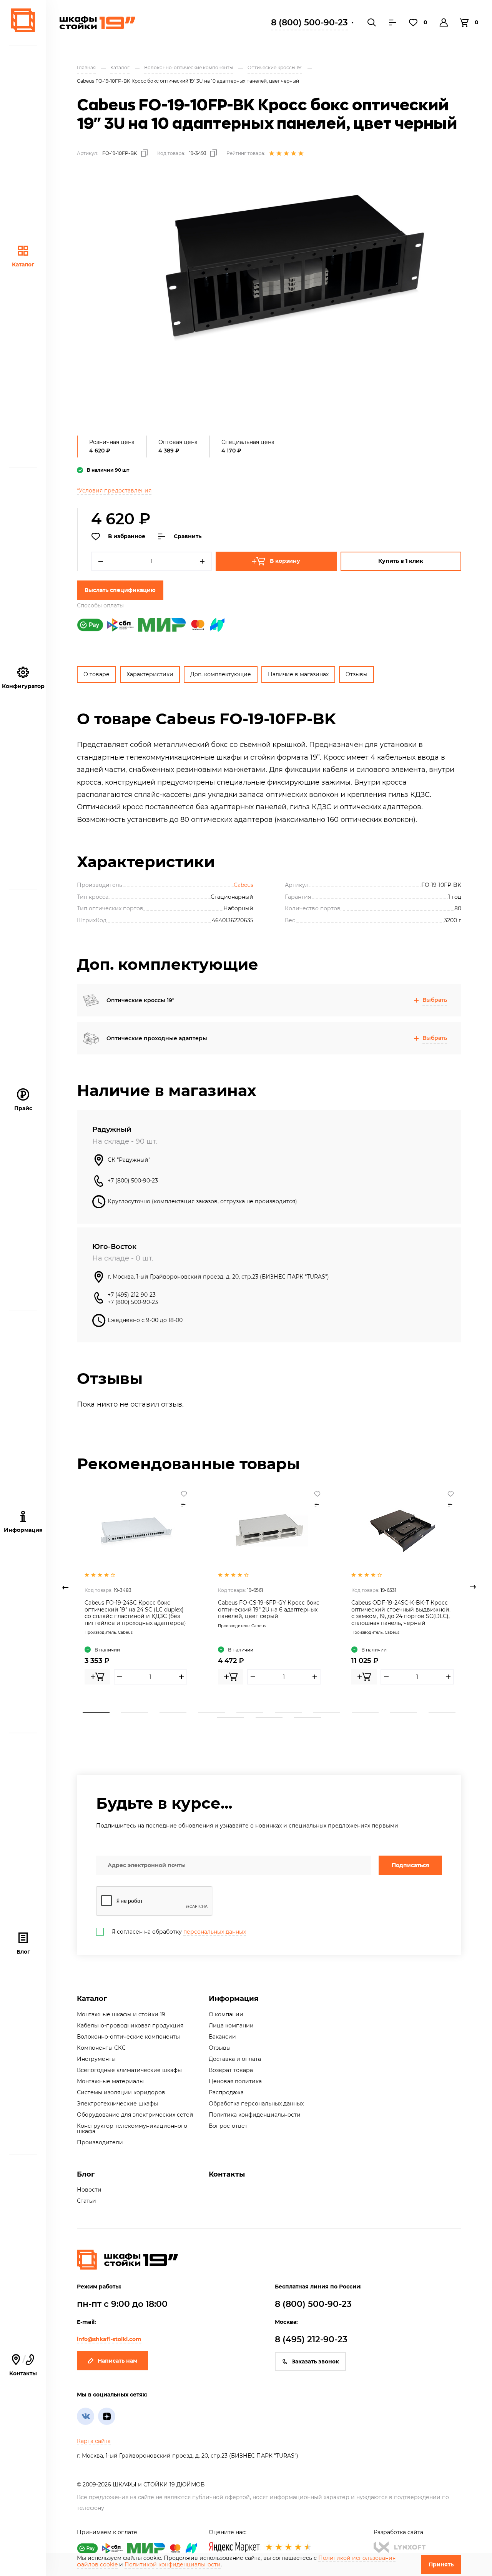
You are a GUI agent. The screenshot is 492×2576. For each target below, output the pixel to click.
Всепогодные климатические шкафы (129, 2070)
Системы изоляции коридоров (121, 2092)
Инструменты (96, 2059)
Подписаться (411, 1865)
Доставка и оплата (235, 2059)
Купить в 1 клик (401, 561)
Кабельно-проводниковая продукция (130, 2026)
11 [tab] (231, 1718)
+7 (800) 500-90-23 (133, 1181)
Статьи (86, 2201)
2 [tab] (135, 1712)
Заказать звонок (315, 2361)
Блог (23, 1952)
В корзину (285, 561)
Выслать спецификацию (120, 590)
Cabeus (244, 885)
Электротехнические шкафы (117, 2104)
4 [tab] (211, 1712)
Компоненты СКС (101, 2048)
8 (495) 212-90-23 (311, 2339)
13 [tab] (307, 1718)
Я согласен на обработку (179, 1932)
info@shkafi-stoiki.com (109, 2339)
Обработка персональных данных (256, 2104)
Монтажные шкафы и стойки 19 (121, 2014)
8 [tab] (365, 1712)
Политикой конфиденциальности (173, 2564)
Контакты (23, 2366)
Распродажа (226, 2092)
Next (473, 1587)
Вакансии (222, 2037)
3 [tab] (173, 1712)
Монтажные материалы (110, 2081)
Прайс (23, 1108)
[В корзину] (97, 1677)
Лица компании (231, 2026)
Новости (89, 2190)
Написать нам (117, 2361)
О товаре (96, 674)
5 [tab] (250, 1712)
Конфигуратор (23, 686)
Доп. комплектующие (221, 674)
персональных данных (215, 1932)
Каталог (23, 264)
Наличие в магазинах (298, 674)
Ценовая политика (235, 2081)
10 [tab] (442, 1712)
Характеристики (150, 674)
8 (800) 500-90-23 (309, 22)
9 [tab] (404, 1712)
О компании (226, 2014)
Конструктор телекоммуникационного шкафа (132, 2129)
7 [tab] (327, 1712)
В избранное (127, 536)
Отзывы (357, 674)
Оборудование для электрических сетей (135, 2115)
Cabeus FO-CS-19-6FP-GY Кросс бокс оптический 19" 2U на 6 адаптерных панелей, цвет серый (269, 1609)
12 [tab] (269, 1718)
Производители (100, 2142)
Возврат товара (231, 2070)
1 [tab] (96, 1712)
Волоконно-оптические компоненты (128, 2037)
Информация (234, 1999)
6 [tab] (288, 1712)
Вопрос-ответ (228, 2126)
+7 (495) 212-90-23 (132, 1295)
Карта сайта (94, 2441)
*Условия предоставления (114, 491)
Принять (441, 2564)
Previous (65, 1587)
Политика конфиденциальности (255, 2115)
